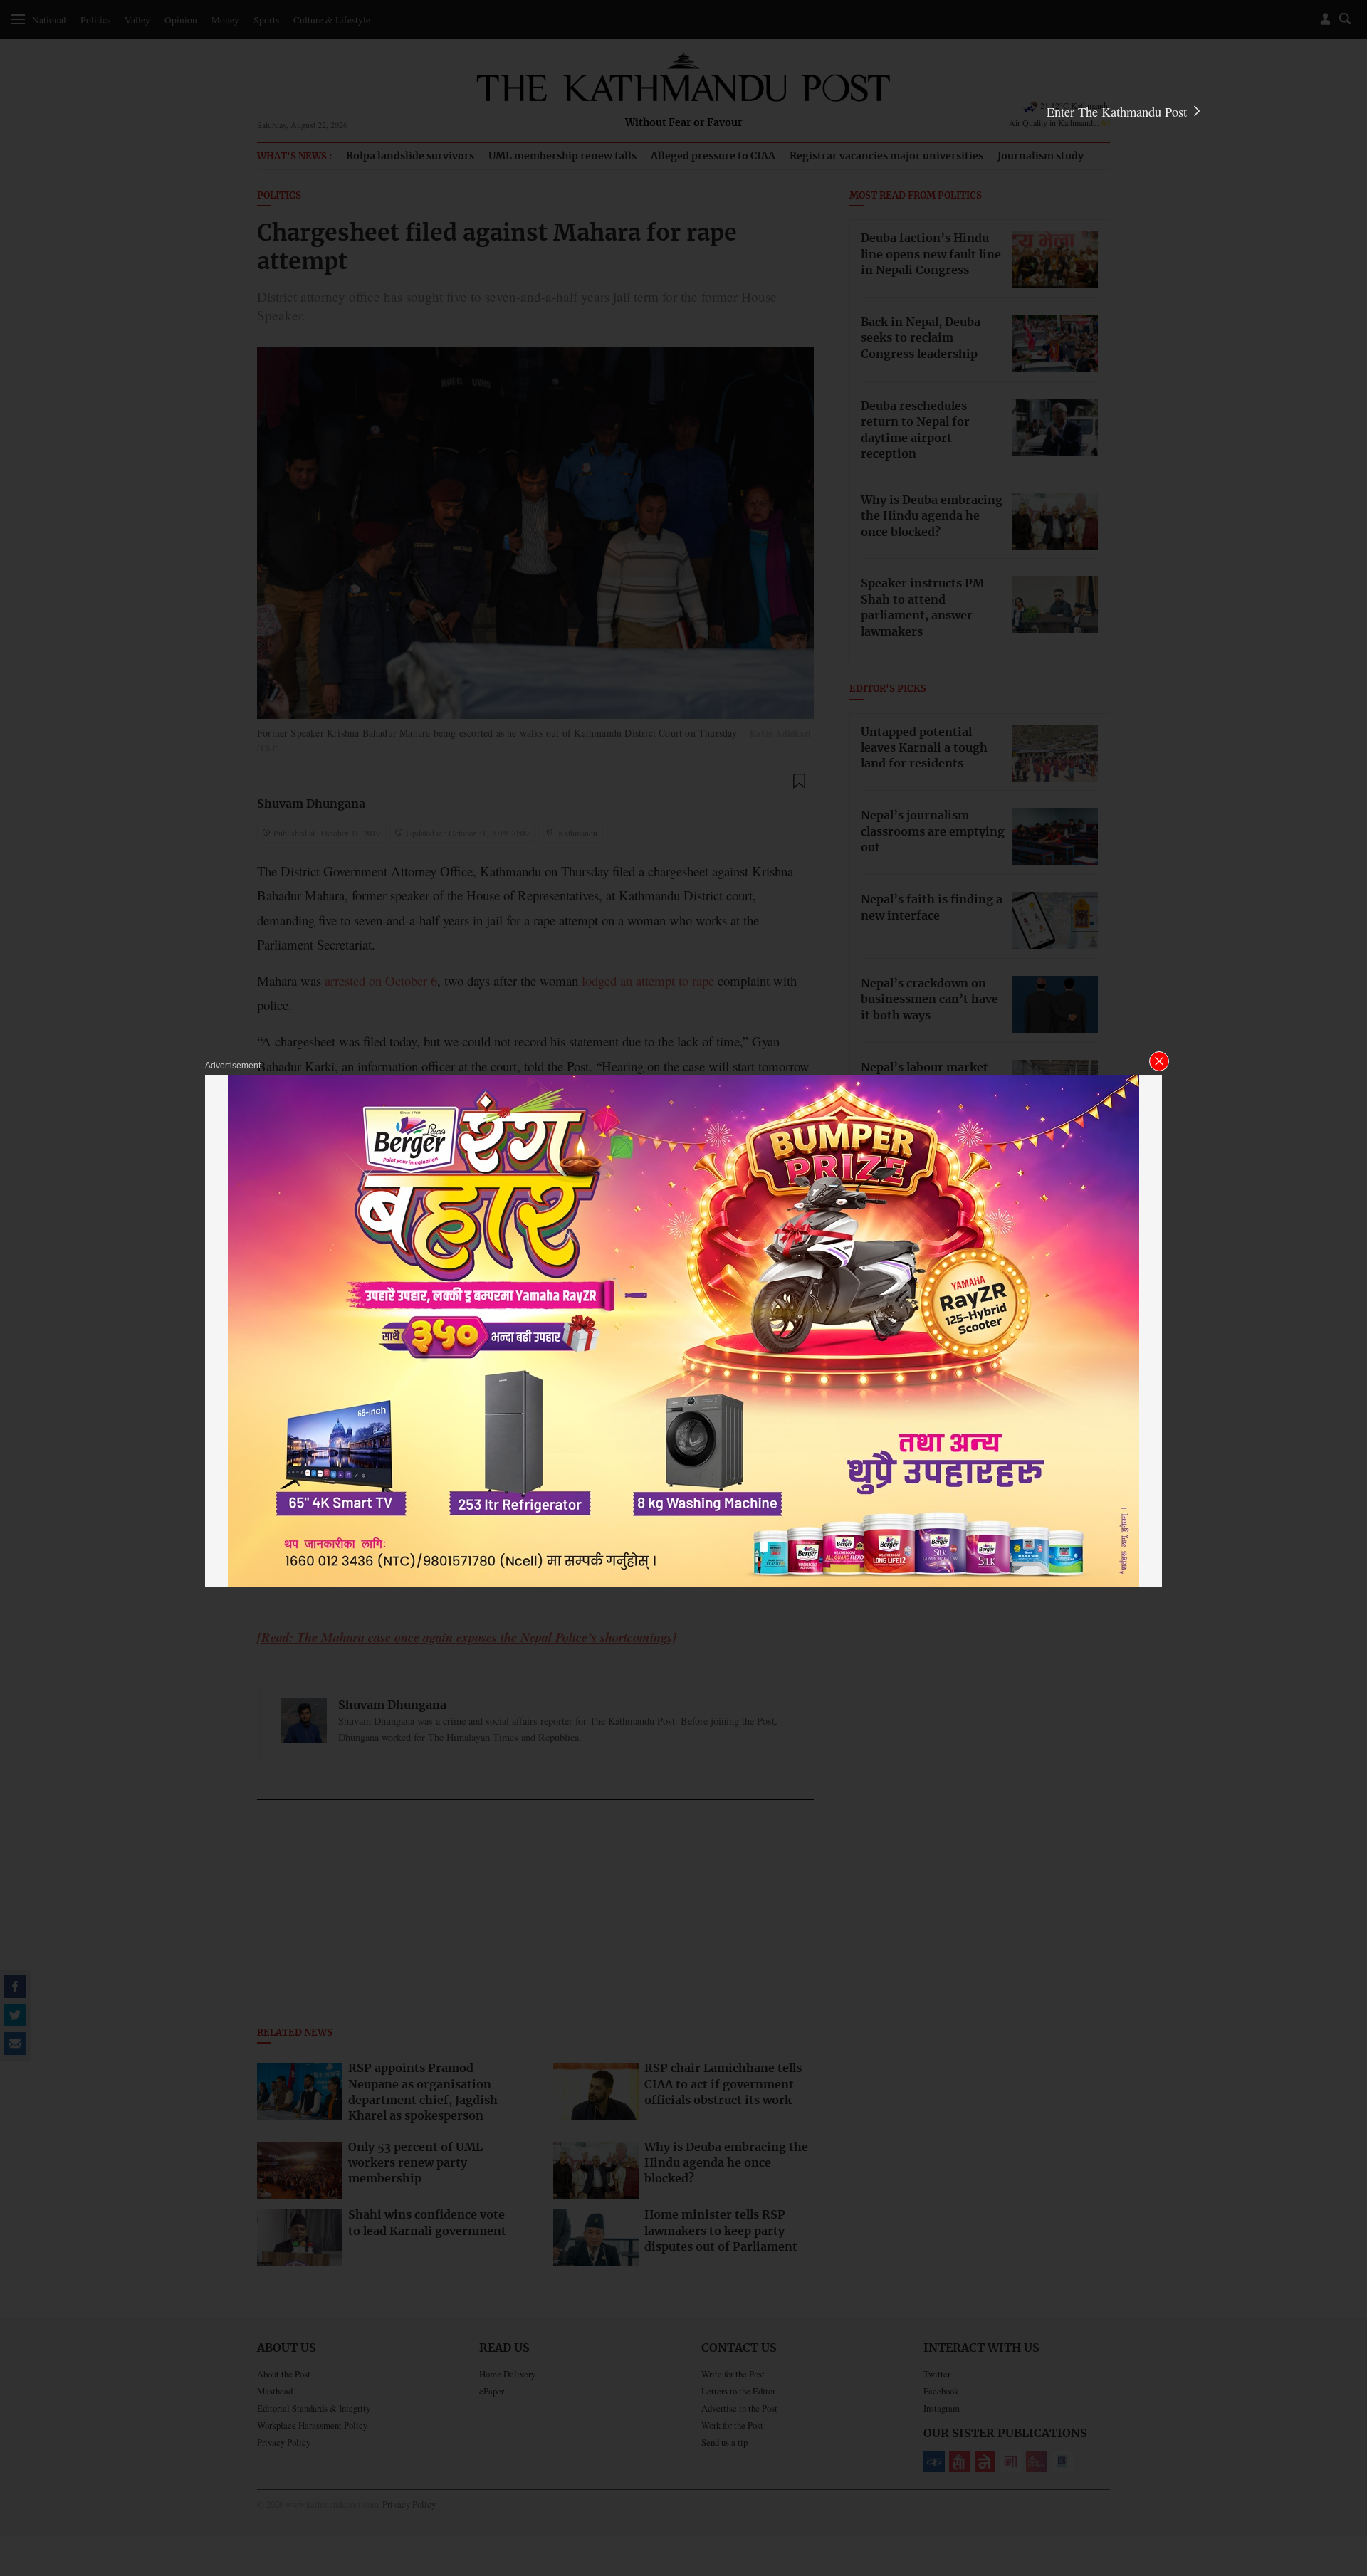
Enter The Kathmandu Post (1119, 112)
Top (1339, 2466)
